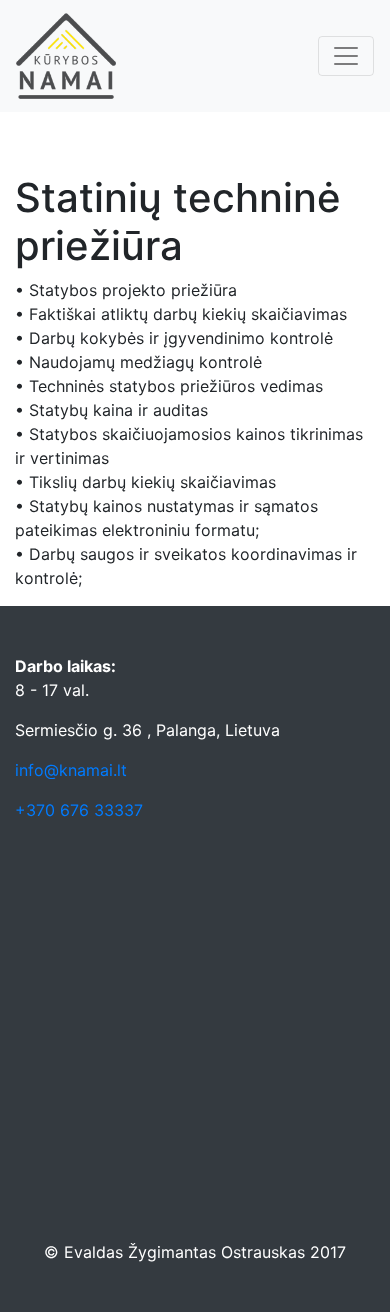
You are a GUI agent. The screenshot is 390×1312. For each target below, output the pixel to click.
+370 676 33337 (79, 810)
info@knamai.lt (71, 770)
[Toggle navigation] (346, 56)
